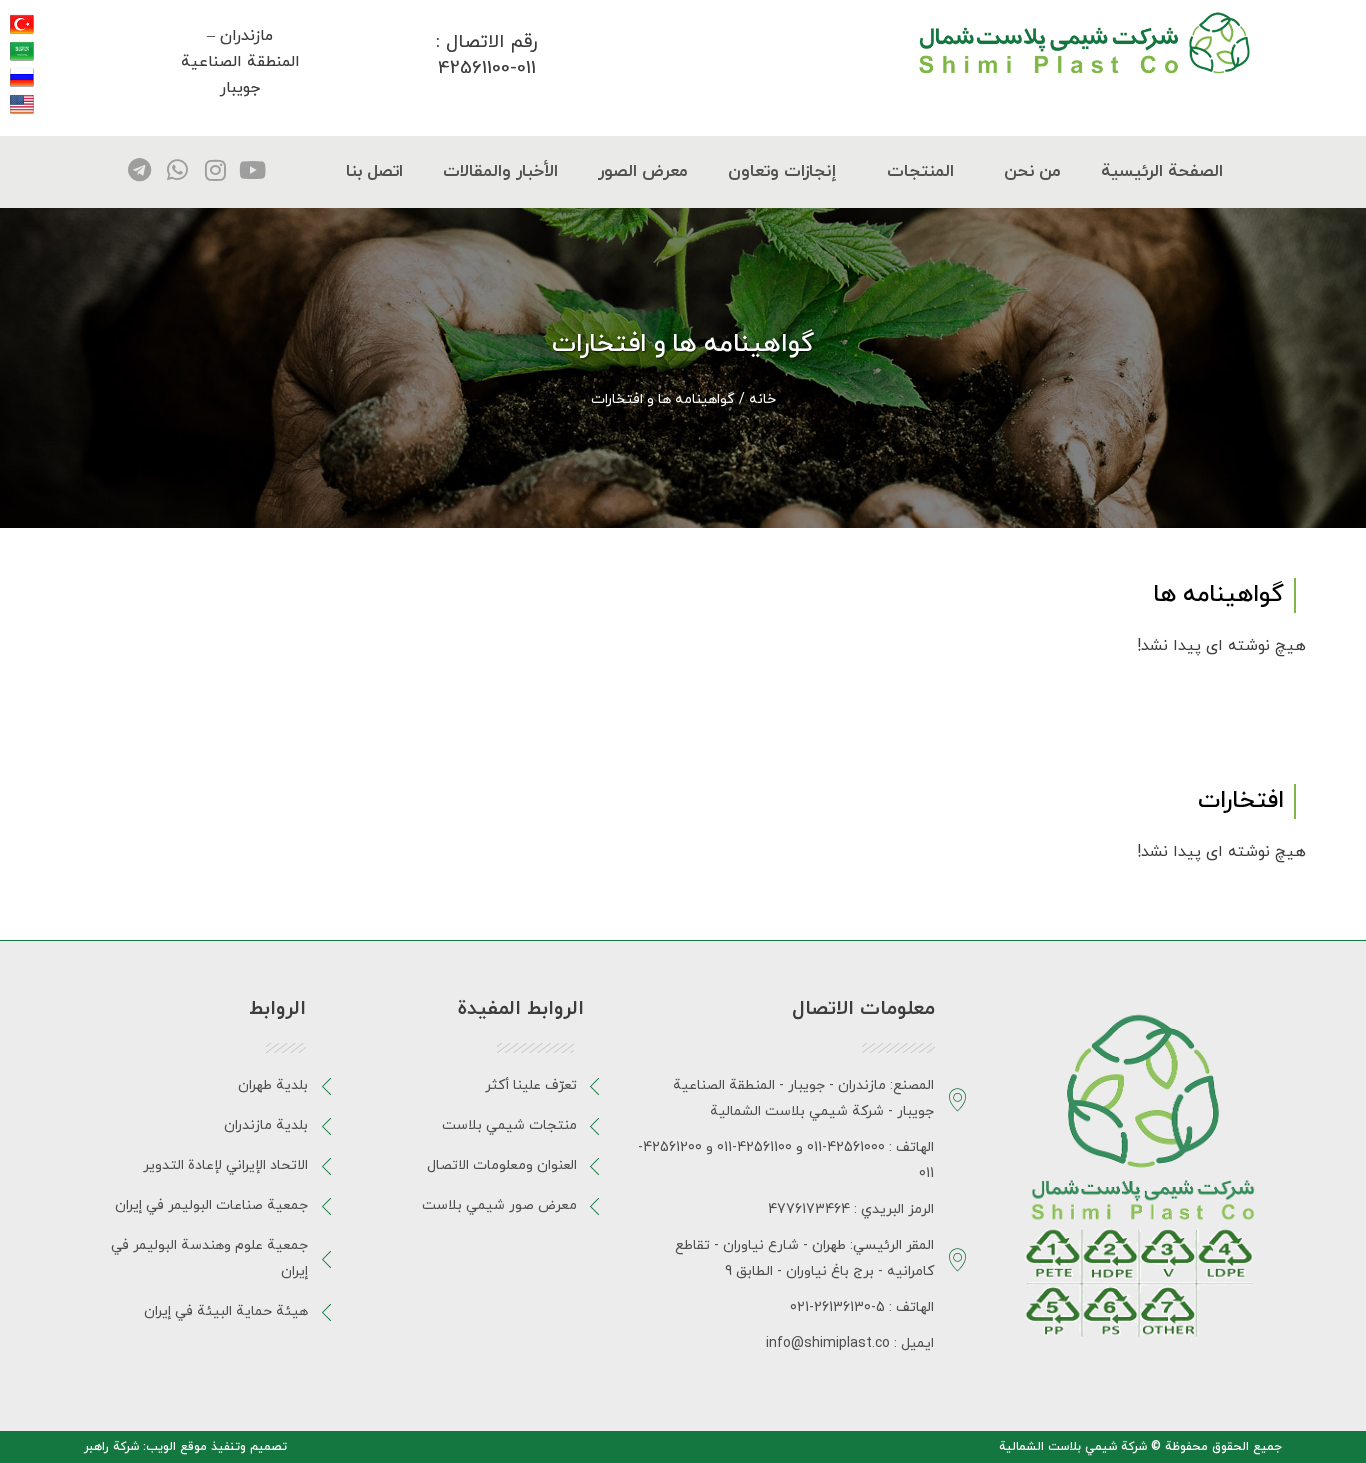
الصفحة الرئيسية (1162, 172)
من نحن (1032, 172)
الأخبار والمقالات (500, 172)
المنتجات (920, 172)
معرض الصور (643, 172)
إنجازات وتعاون (782, 172)
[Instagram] (215, 170)
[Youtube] (253, 170)
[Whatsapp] (178, 170)
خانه (762, 399)
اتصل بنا (374, 172)
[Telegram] (140, 170)
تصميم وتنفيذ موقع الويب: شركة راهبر (185, 1447)
